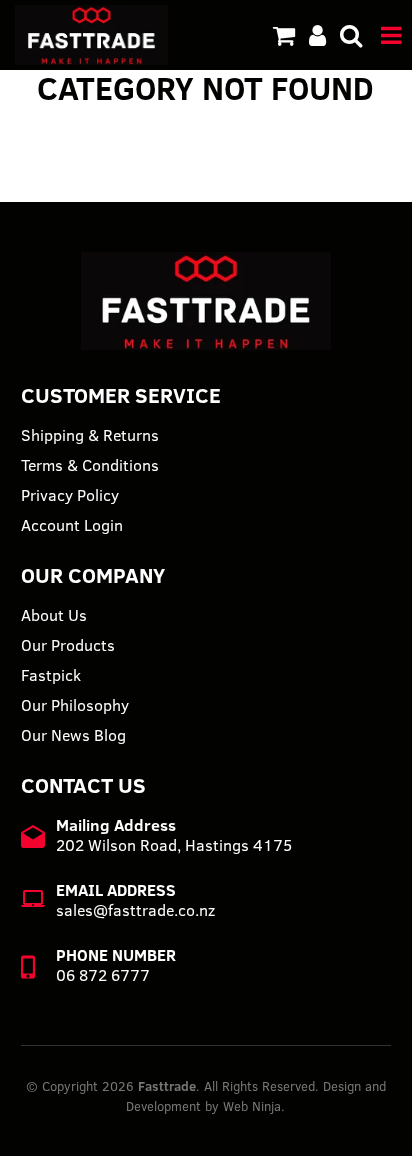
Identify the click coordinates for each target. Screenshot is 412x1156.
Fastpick (51, 675)
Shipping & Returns (90, 435)
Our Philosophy (75, 705)
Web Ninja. (254, 1106)
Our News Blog (73, 735)
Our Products (68, 645)
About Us (54, 615)
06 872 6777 (103, 975)
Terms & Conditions (90, 465)
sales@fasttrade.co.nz (135, 910)
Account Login (72, 525)
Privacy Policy (70, 495)
